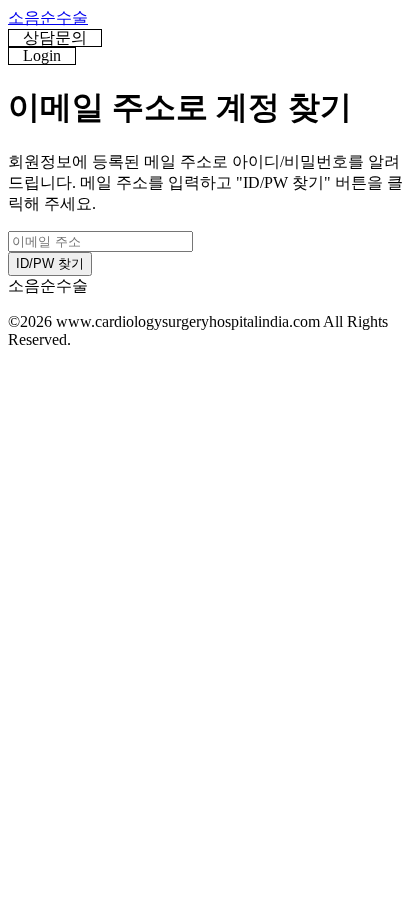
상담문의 (55, 37)
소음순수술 (48, 17)
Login (42, 55)
